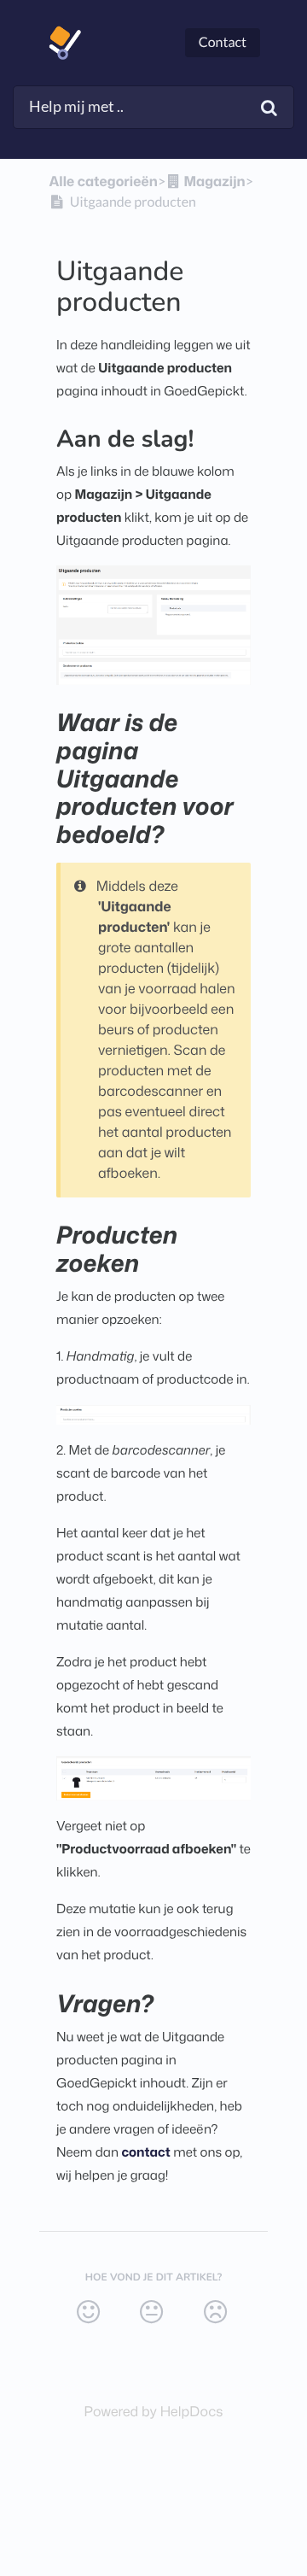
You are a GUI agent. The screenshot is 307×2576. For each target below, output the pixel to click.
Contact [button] (223, 42)
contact (145, 2152)
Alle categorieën (104, 182)
